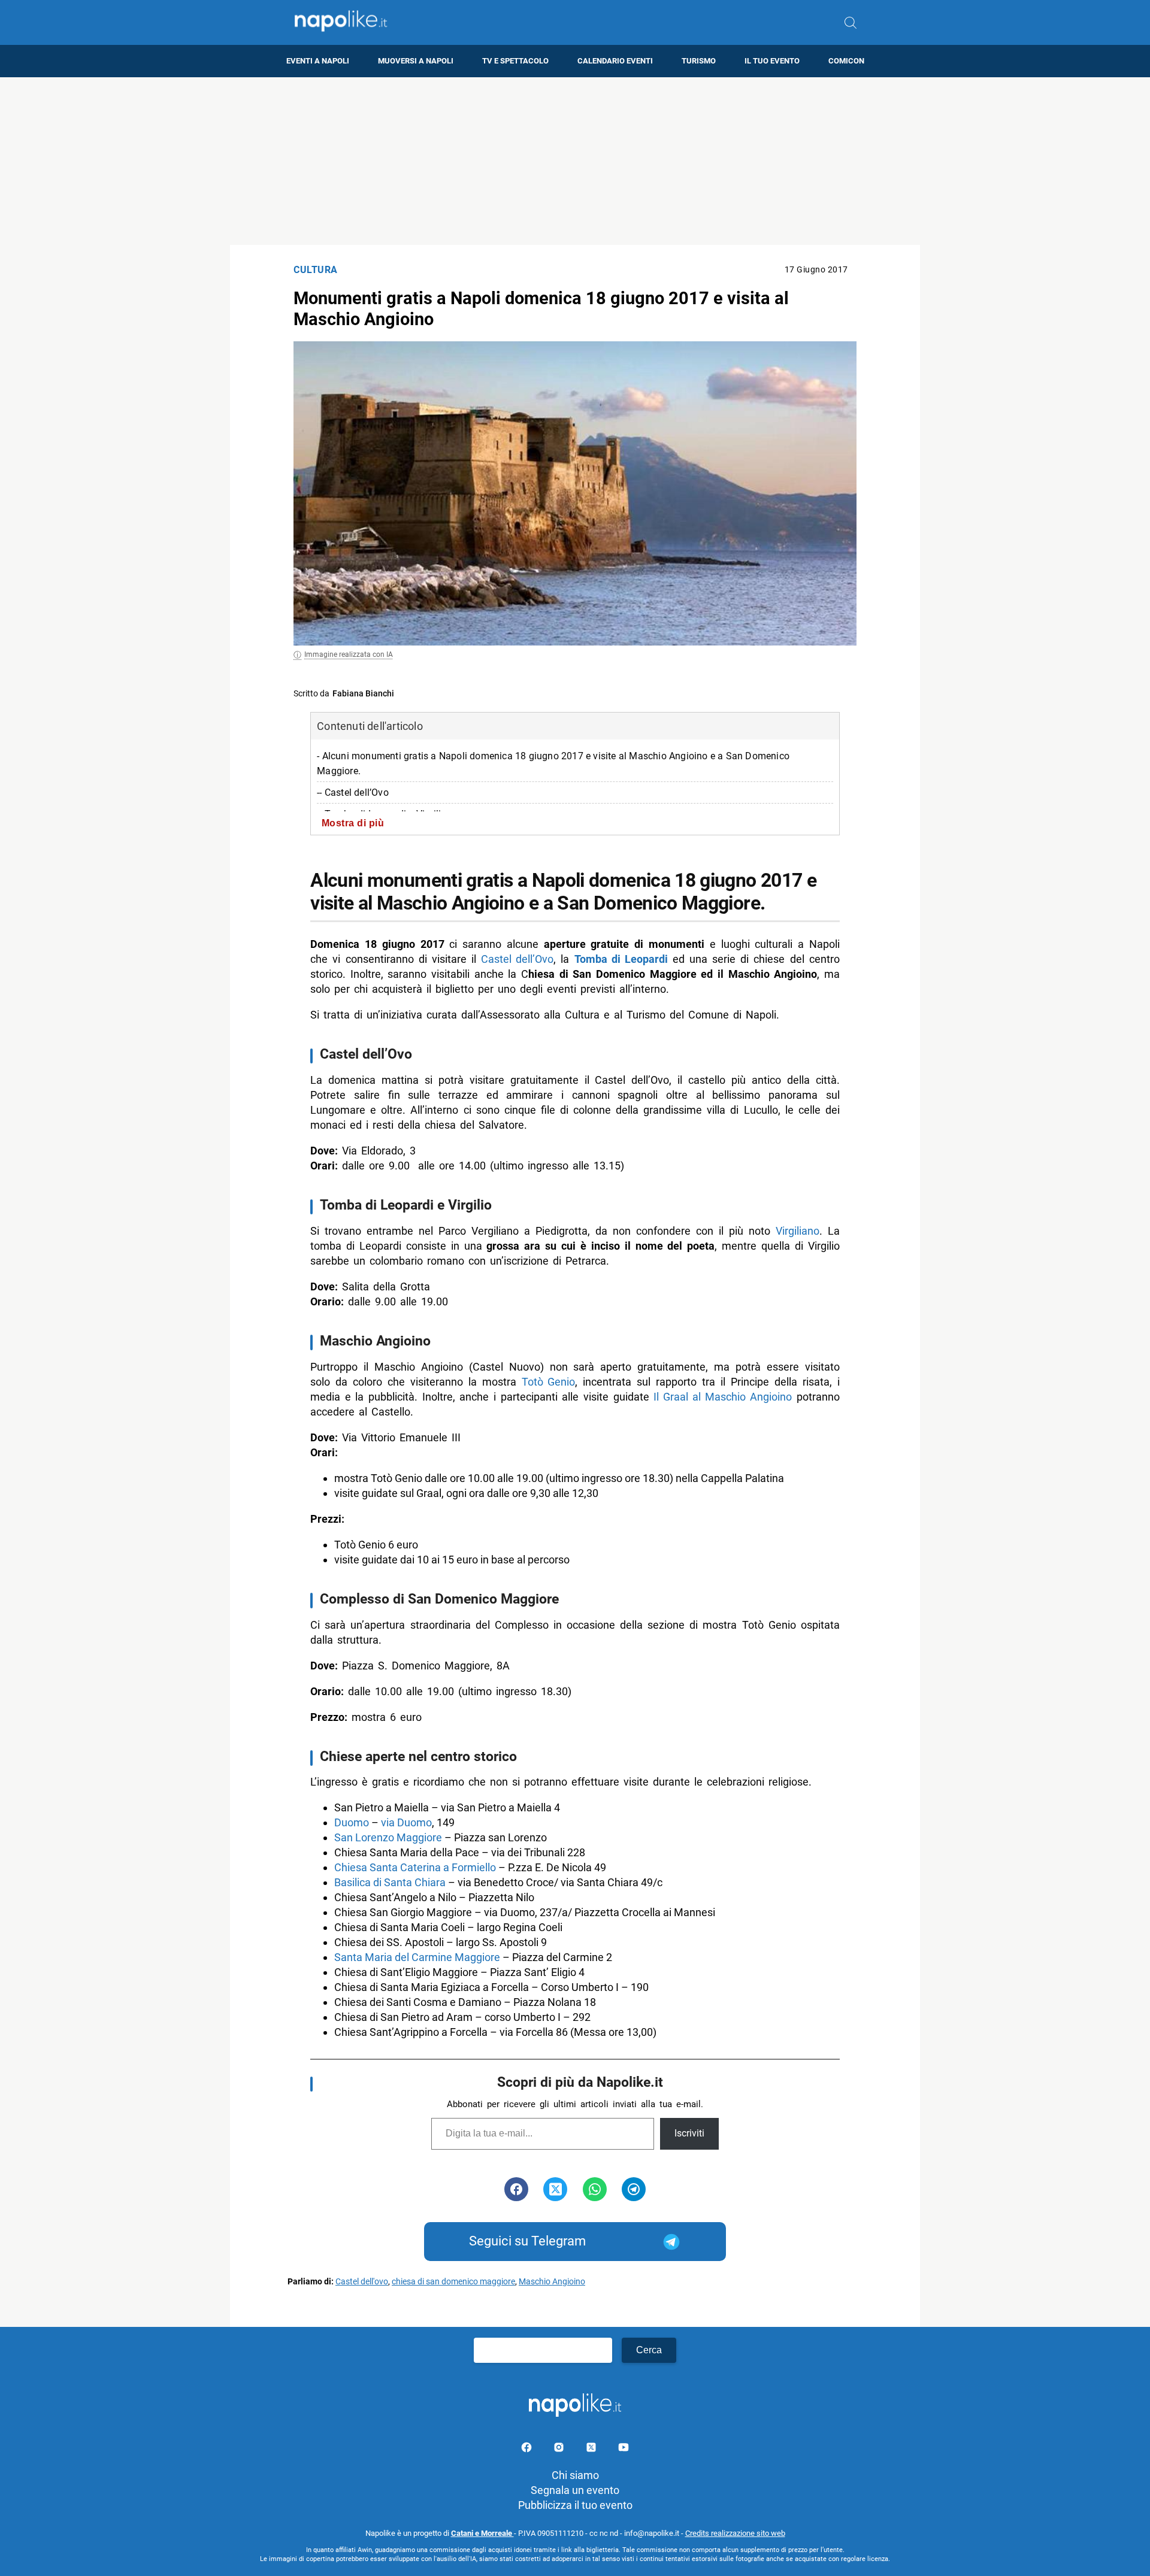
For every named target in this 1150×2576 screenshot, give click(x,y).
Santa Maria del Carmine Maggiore (417, 1957)
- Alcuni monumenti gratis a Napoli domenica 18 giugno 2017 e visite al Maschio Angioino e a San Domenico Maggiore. (553, 763)
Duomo (352, 1822)
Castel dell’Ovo (517, 959)
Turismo (699, 61)
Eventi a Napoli (318, 61)
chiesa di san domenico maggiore (453, 2282)
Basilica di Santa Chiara (390, 1882)
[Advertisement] (575, 161)
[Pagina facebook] (528, 2449)
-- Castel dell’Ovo (353, 793)
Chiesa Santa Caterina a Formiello (415, 1867)
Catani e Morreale (482, 2533)
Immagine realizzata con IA (349, 654)
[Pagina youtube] (624, 2449)
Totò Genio (548, 1382)
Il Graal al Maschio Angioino (723, 1397)
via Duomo (406, 1822)
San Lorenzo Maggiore (388, 1837)
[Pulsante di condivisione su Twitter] (555, 2189)
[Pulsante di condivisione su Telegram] (634, 2189)
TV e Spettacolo (515, 61)
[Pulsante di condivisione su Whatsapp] (595, 2189)
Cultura (316, 270)
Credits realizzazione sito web (735, 2533)
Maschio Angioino (552, 2282)
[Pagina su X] (592, 2449)
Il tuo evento (772, 61)
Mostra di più (353, 823)
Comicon (846, 61)
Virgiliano (798, 1231)
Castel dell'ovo (362, 2282)
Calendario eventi (615, 61)
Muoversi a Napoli (416, 61)
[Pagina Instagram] (560, 2449)
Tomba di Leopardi (621, 959)
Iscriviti (689, 2133)
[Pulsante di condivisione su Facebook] (516, 2189)
